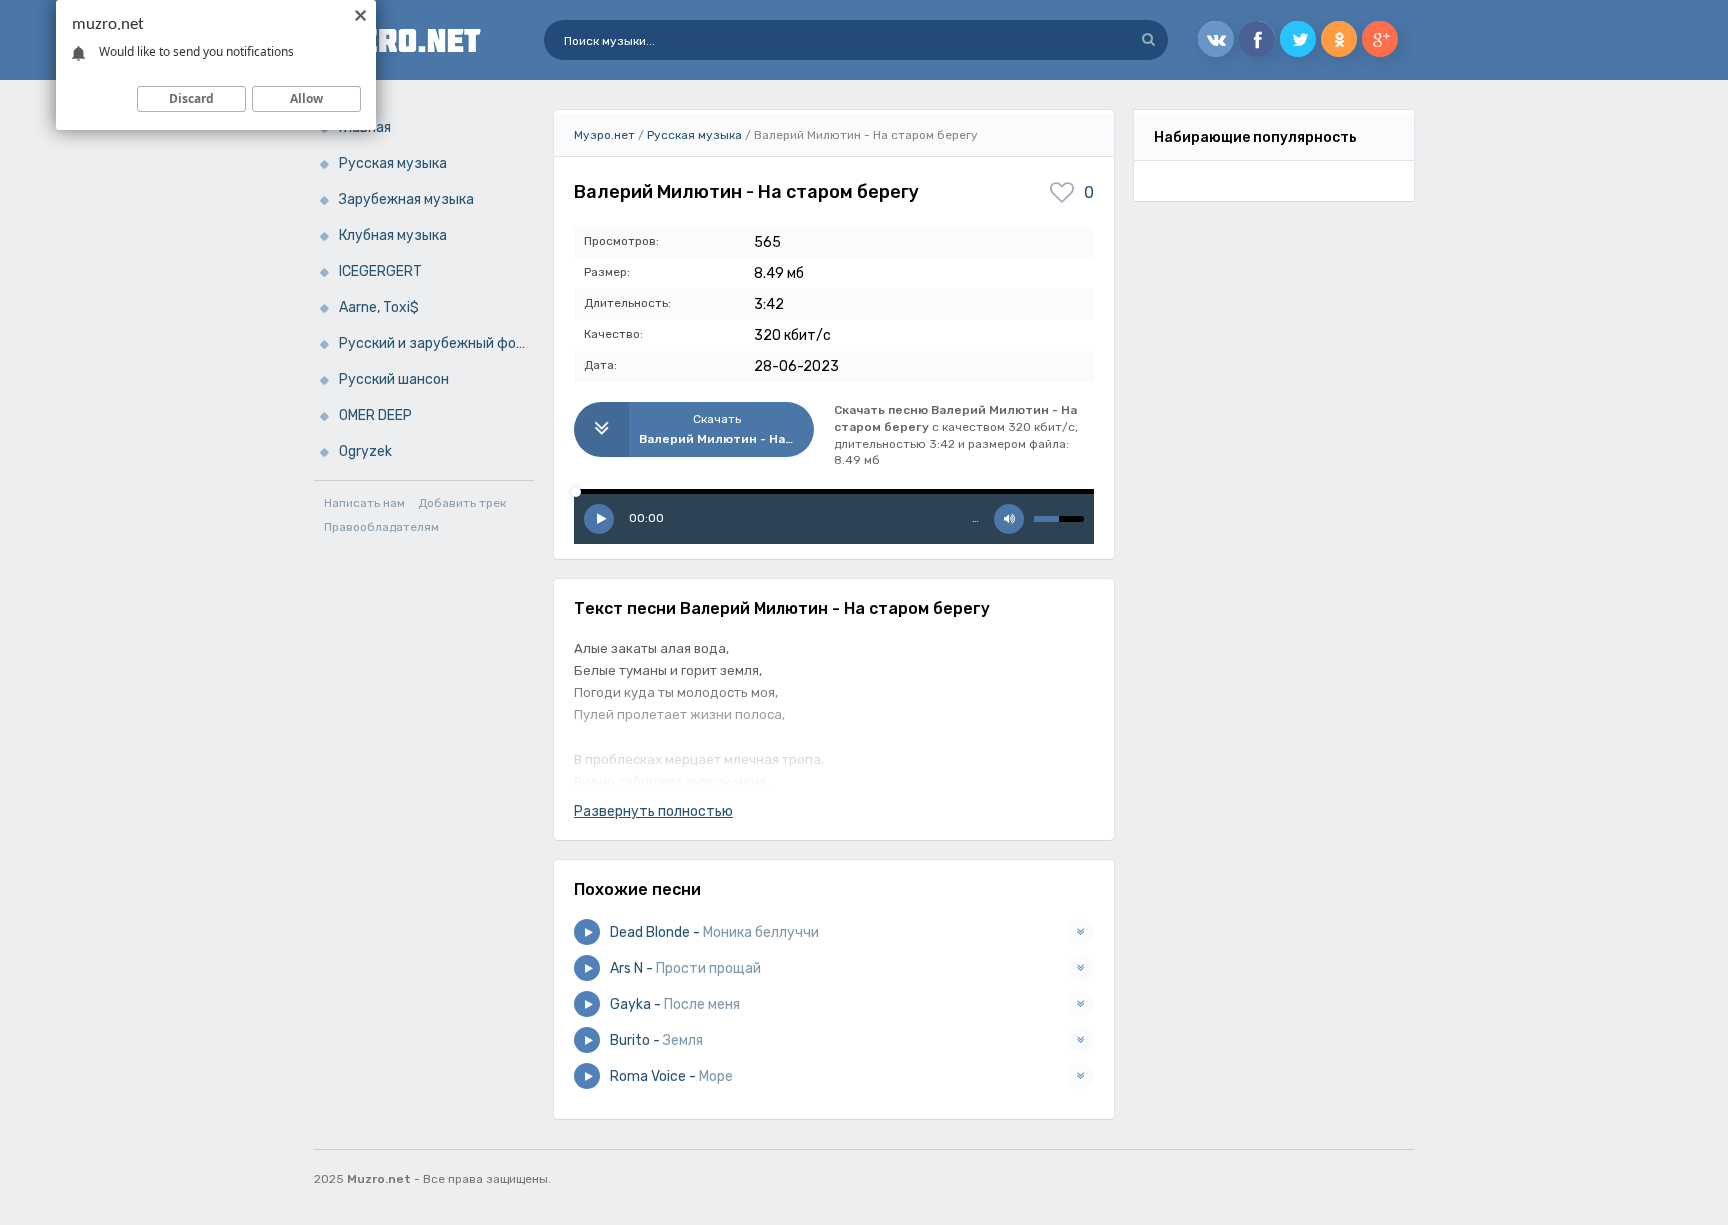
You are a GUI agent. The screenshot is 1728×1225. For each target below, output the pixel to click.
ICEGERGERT (380, 271)
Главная (365, 127)
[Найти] (1148, 40)
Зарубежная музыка (406, 199)
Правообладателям (381, 527)
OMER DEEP (375, 415)
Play (599, 519)
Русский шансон (394, 379)
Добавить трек (462, 503)
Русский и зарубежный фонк (435, 343)
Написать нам (364, 503)
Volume (1009, 519)
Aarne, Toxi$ (379, 307)
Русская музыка (393, 163)
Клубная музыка (393, 235)
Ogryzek (365, 451)
